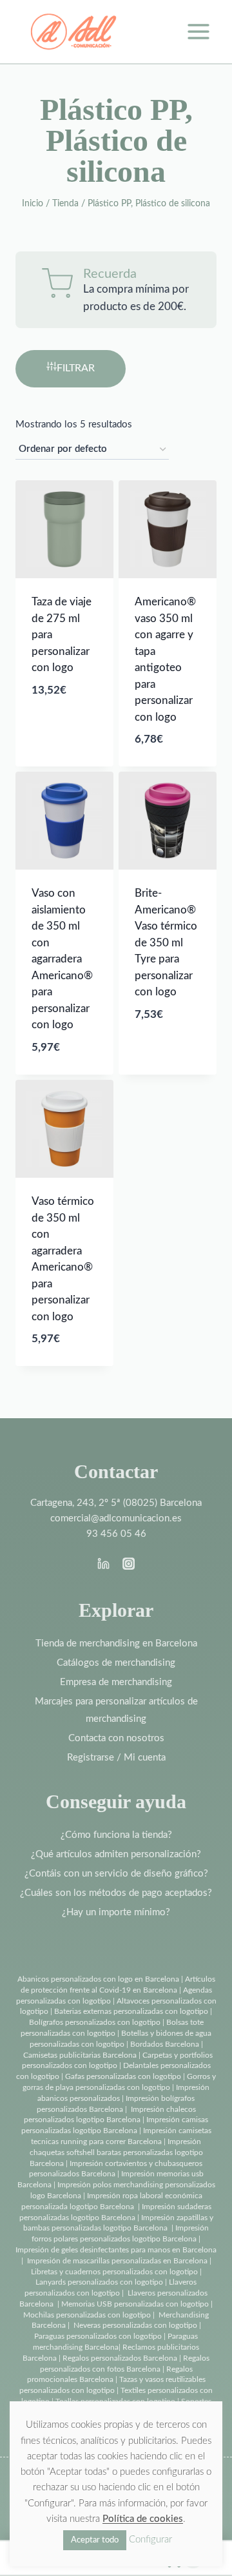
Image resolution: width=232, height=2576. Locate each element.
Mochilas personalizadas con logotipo (87, 2315)
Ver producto (58, 759)
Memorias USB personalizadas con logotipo (135, 2304)
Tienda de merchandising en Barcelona (116, 1644)
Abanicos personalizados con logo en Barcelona (98, 1979)
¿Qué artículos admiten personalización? (116, 1854)
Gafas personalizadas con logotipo (122, 2076)
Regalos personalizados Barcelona (120, 2358)
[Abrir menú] (198, 31)
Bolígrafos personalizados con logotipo (95, 2022)
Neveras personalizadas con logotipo (135, 2325)
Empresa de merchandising (116, 1682)
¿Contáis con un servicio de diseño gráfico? (116, 1874)
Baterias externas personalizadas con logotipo (131, 2011)
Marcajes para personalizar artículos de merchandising (116, 1710)
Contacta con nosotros (116, 1738)
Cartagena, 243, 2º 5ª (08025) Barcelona (116, 1503)
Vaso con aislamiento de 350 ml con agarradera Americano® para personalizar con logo (62, 959)
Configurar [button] (150, 2540)
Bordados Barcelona (165, 2044)
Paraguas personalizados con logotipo (98, 2336)
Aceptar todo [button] (95, 2540)
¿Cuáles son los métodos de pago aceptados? (116, 1893)
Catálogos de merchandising (116, 1663)
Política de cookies (143, 2519)
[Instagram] (128, 1564)
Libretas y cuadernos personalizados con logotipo (114, 2272)
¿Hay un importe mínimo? (116, 1912)
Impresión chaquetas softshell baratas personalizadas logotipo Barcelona (116, 2152)
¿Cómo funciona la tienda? (116, 1835)
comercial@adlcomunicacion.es (116, 1518)
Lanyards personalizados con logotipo (99, 2282)
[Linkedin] (104, 1564)
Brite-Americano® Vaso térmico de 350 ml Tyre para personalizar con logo (166, 942)
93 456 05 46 (116, 1534)
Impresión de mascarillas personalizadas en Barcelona (117, 2261)
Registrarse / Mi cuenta (116, 1758)
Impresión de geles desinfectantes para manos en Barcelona (116, 2250)
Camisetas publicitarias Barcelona (80, 2055)
